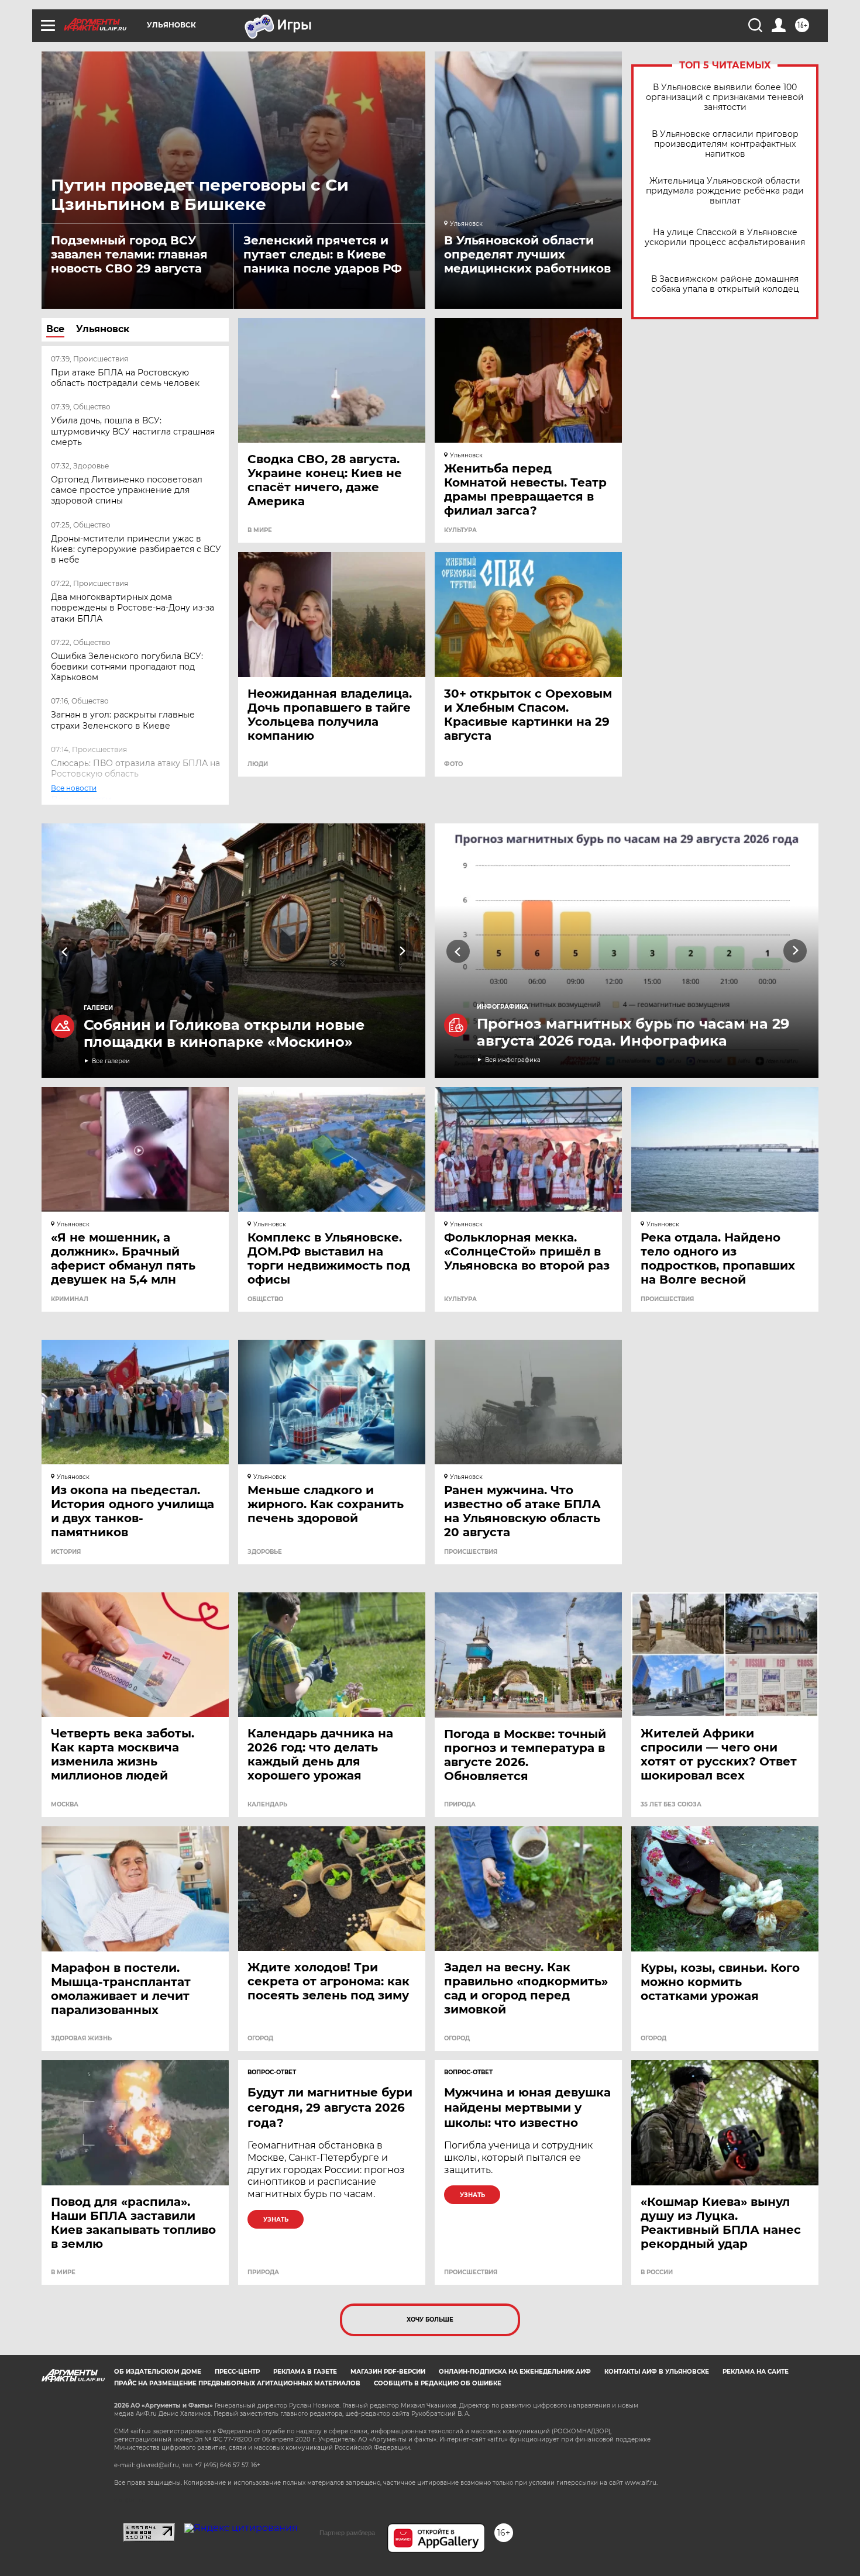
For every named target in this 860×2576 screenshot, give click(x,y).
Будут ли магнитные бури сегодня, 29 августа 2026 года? (330, 2108)
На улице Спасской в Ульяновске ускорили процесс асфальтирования (725, 237)
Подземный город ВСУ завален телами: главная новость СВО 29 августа (129, 254)
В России (657, 2272)
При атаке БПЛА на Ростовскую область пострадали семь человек (125, 378)
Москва (65, 1805)
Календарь (267, 1805)
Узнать (276, 2220)
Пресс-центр (237, 2372)
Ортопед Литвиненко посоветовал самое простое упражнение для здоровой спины (127, 490)
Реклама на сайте (756, 2372)
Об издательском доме (158, 2372)
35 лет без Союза (671, 1805)
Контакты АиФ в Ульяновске (657, 2372)
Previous (65, 951)
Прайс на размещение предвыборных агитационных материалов (237, 2383)
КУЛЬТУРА (460, 530)
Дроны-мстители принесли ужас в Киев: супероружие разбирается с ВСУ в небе (136, 549)
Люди (258, 764)
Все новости (81, 800)
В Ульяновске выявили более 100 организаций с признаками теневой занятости (725, 97)
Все (55, 329)
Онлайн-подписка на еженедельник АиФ (515, 2372)
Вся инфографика (513, 1060)
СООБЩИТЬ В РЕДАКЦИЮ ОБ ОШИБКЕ (438, 2383)
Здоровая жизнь (81, 2039)
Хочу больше (430, 2320)
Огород (260, 2039)
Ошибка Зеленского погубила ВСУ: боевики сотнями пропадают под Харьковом (127, 667)
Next (402, 951)
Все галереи (111, 1061)
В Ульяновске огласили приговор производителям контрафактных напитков (725, 144)
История (66, 1552)
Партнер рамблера (347, 2533)
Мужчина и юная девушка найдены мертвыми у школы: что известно (527, 2108)
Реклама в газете (305, 2372)
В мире (260, 530)
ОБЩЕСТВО (265, 1299)
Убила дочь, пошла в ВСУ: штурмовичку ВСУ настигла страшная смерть (133, 431)
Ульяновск (103, 329)
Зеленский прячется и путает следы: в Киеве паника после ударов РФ (323, 254)
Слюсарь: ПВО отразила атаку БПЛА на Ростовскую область (135, 768)
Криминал (70, 1299)
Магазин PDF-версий (388, 2372)
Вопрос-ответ (272, 2072)
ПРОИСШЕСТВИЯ (667, 1299)
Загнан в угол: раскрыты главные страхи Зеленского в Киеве (123, 720)
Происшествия (471, 2272)
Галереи (98, 1008)
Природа (460, 1805)
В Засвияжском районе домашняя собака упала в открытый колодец (725, 284)
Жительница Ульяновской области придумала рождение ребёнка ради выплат (725, 191)
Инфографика (503, 1007)
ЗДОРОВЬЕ (265, 1552)
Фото (453, 764)
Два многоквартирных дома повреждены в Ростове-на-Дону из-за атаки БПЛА (133, 608)
